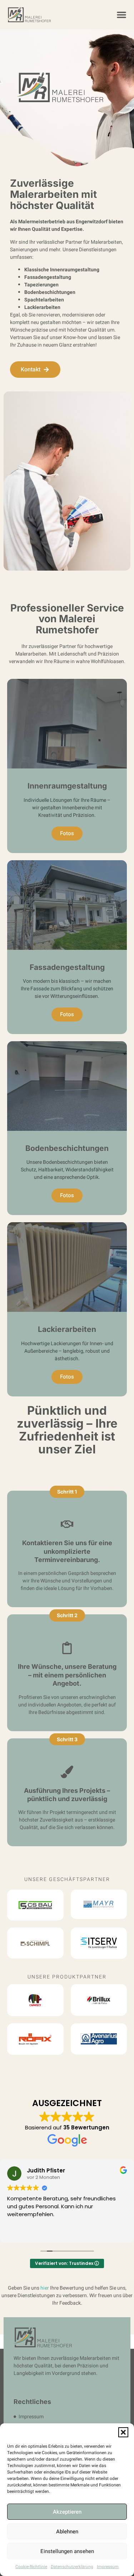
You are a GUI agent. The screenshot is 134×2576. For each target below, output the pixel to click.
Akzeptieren (67, 2512)
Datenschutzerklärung (72, 2567)
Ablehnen (67, 2532)
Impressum (108, 2567)
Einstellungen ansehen (67, 2551)
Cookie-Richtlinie (31, 2567)
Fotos (67, 833)
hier (45, 2288)
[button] (123, 2432)
